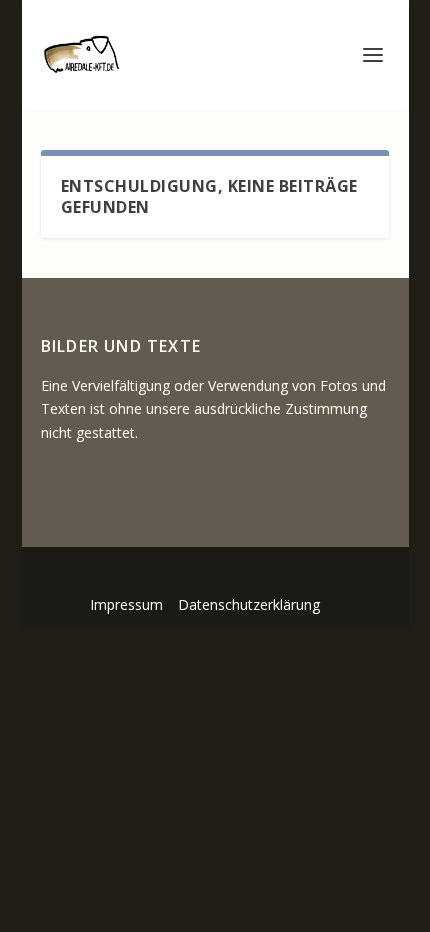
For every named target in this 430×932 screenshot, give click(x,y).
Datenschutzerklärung (249, 604)
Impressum (126, 604)
